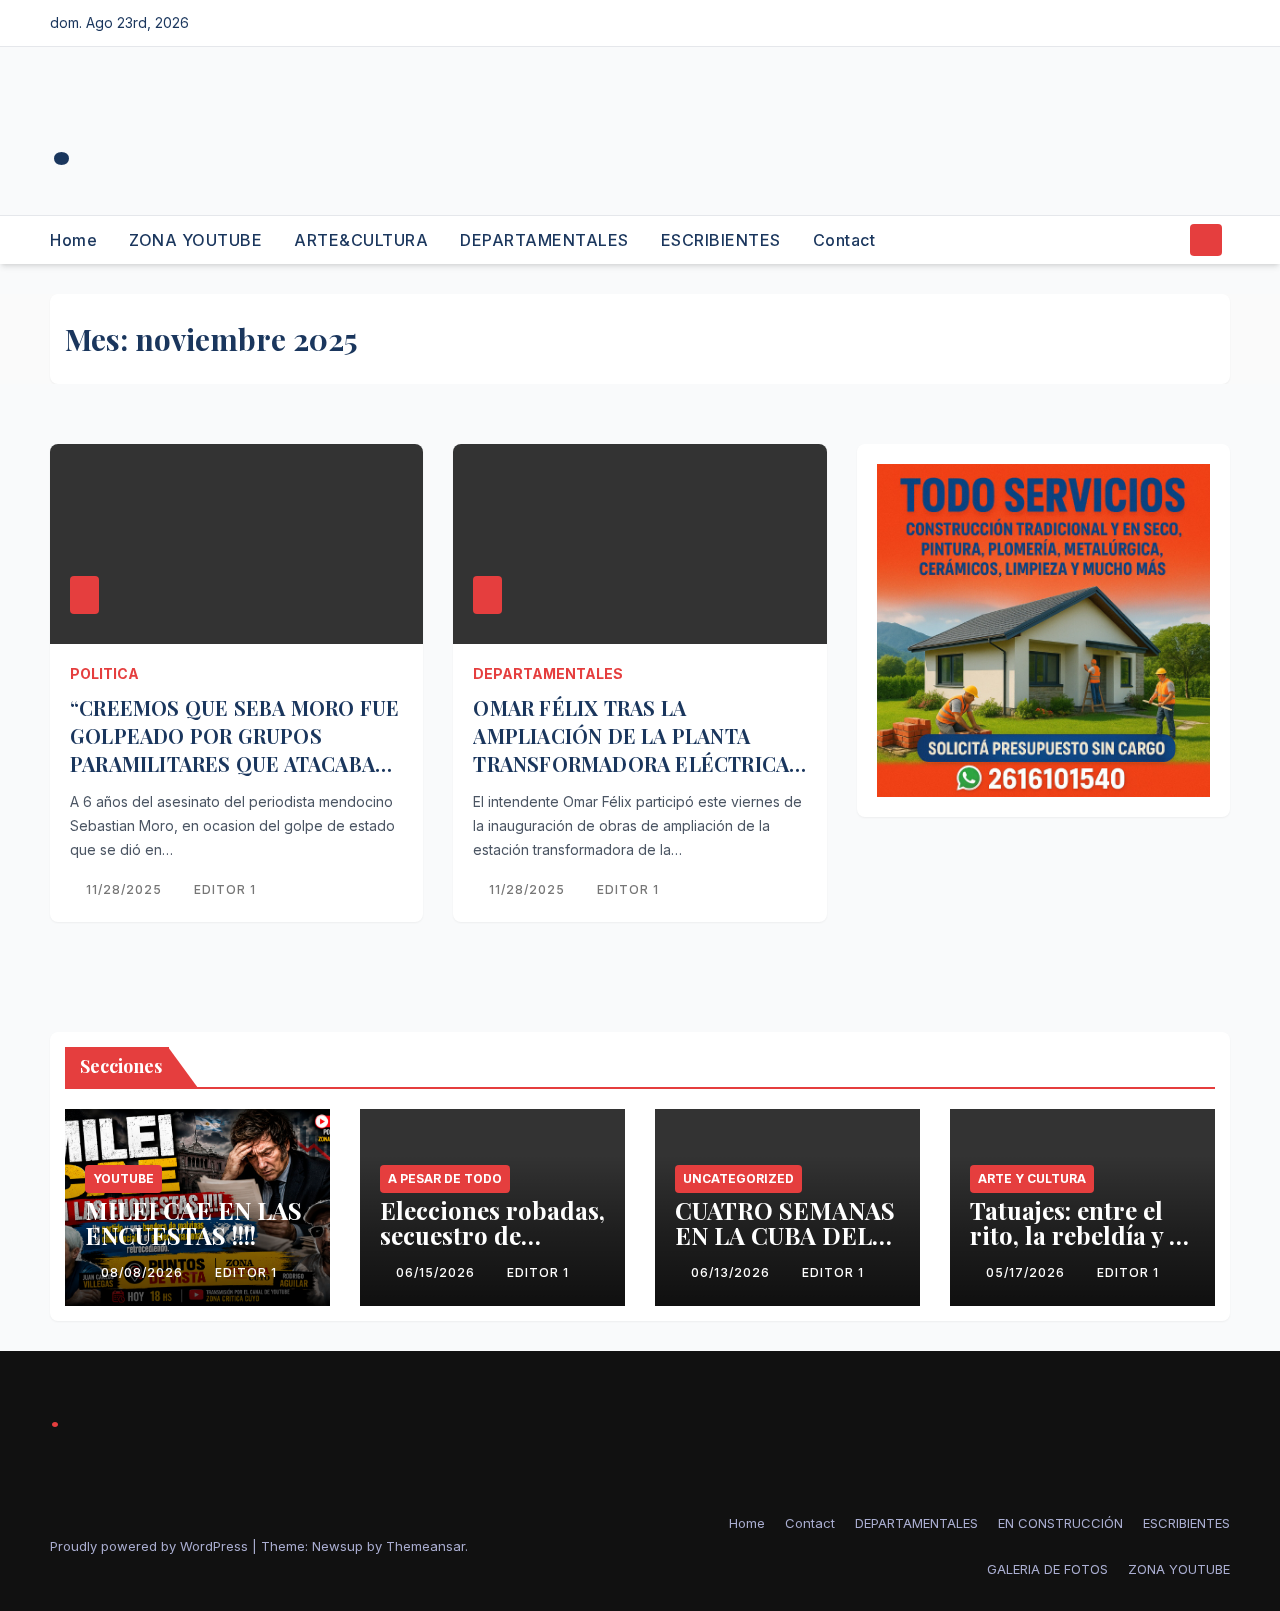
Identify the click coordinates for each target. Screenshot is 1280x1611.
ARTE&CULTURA (361, 240)
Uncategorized (738, 1178)
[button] (1168, 240)
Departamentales (548, 673)
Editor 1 (225, 889)
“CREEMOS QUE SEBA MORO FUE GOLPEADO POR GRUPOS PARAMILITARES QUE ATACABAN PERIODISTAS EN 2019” (234, 749)
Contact (844, 240)
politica (104, 673)
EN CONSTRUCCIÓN (1060, 1523)
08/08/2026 (144, 1272)
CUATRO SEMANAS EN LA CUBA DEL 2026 (785, 1235)
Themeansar (425, 1546)
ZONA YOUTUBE (195, 240)
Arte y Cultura (1032, 1178)
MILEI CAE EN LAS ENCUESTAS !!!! (193, 1222)
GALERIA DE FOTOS (1047, 1569)
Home (73, 240)
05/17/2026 (1027, 1272)
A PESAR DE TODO (445, 1178)
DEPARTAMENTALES (544, 240)
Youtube (123, 1178)
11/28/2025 (126, 889)
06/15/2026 (437, 1272)
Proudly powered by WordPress (151, 1546)
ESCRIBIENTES (721, 240)
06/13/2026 (732, 1272)
